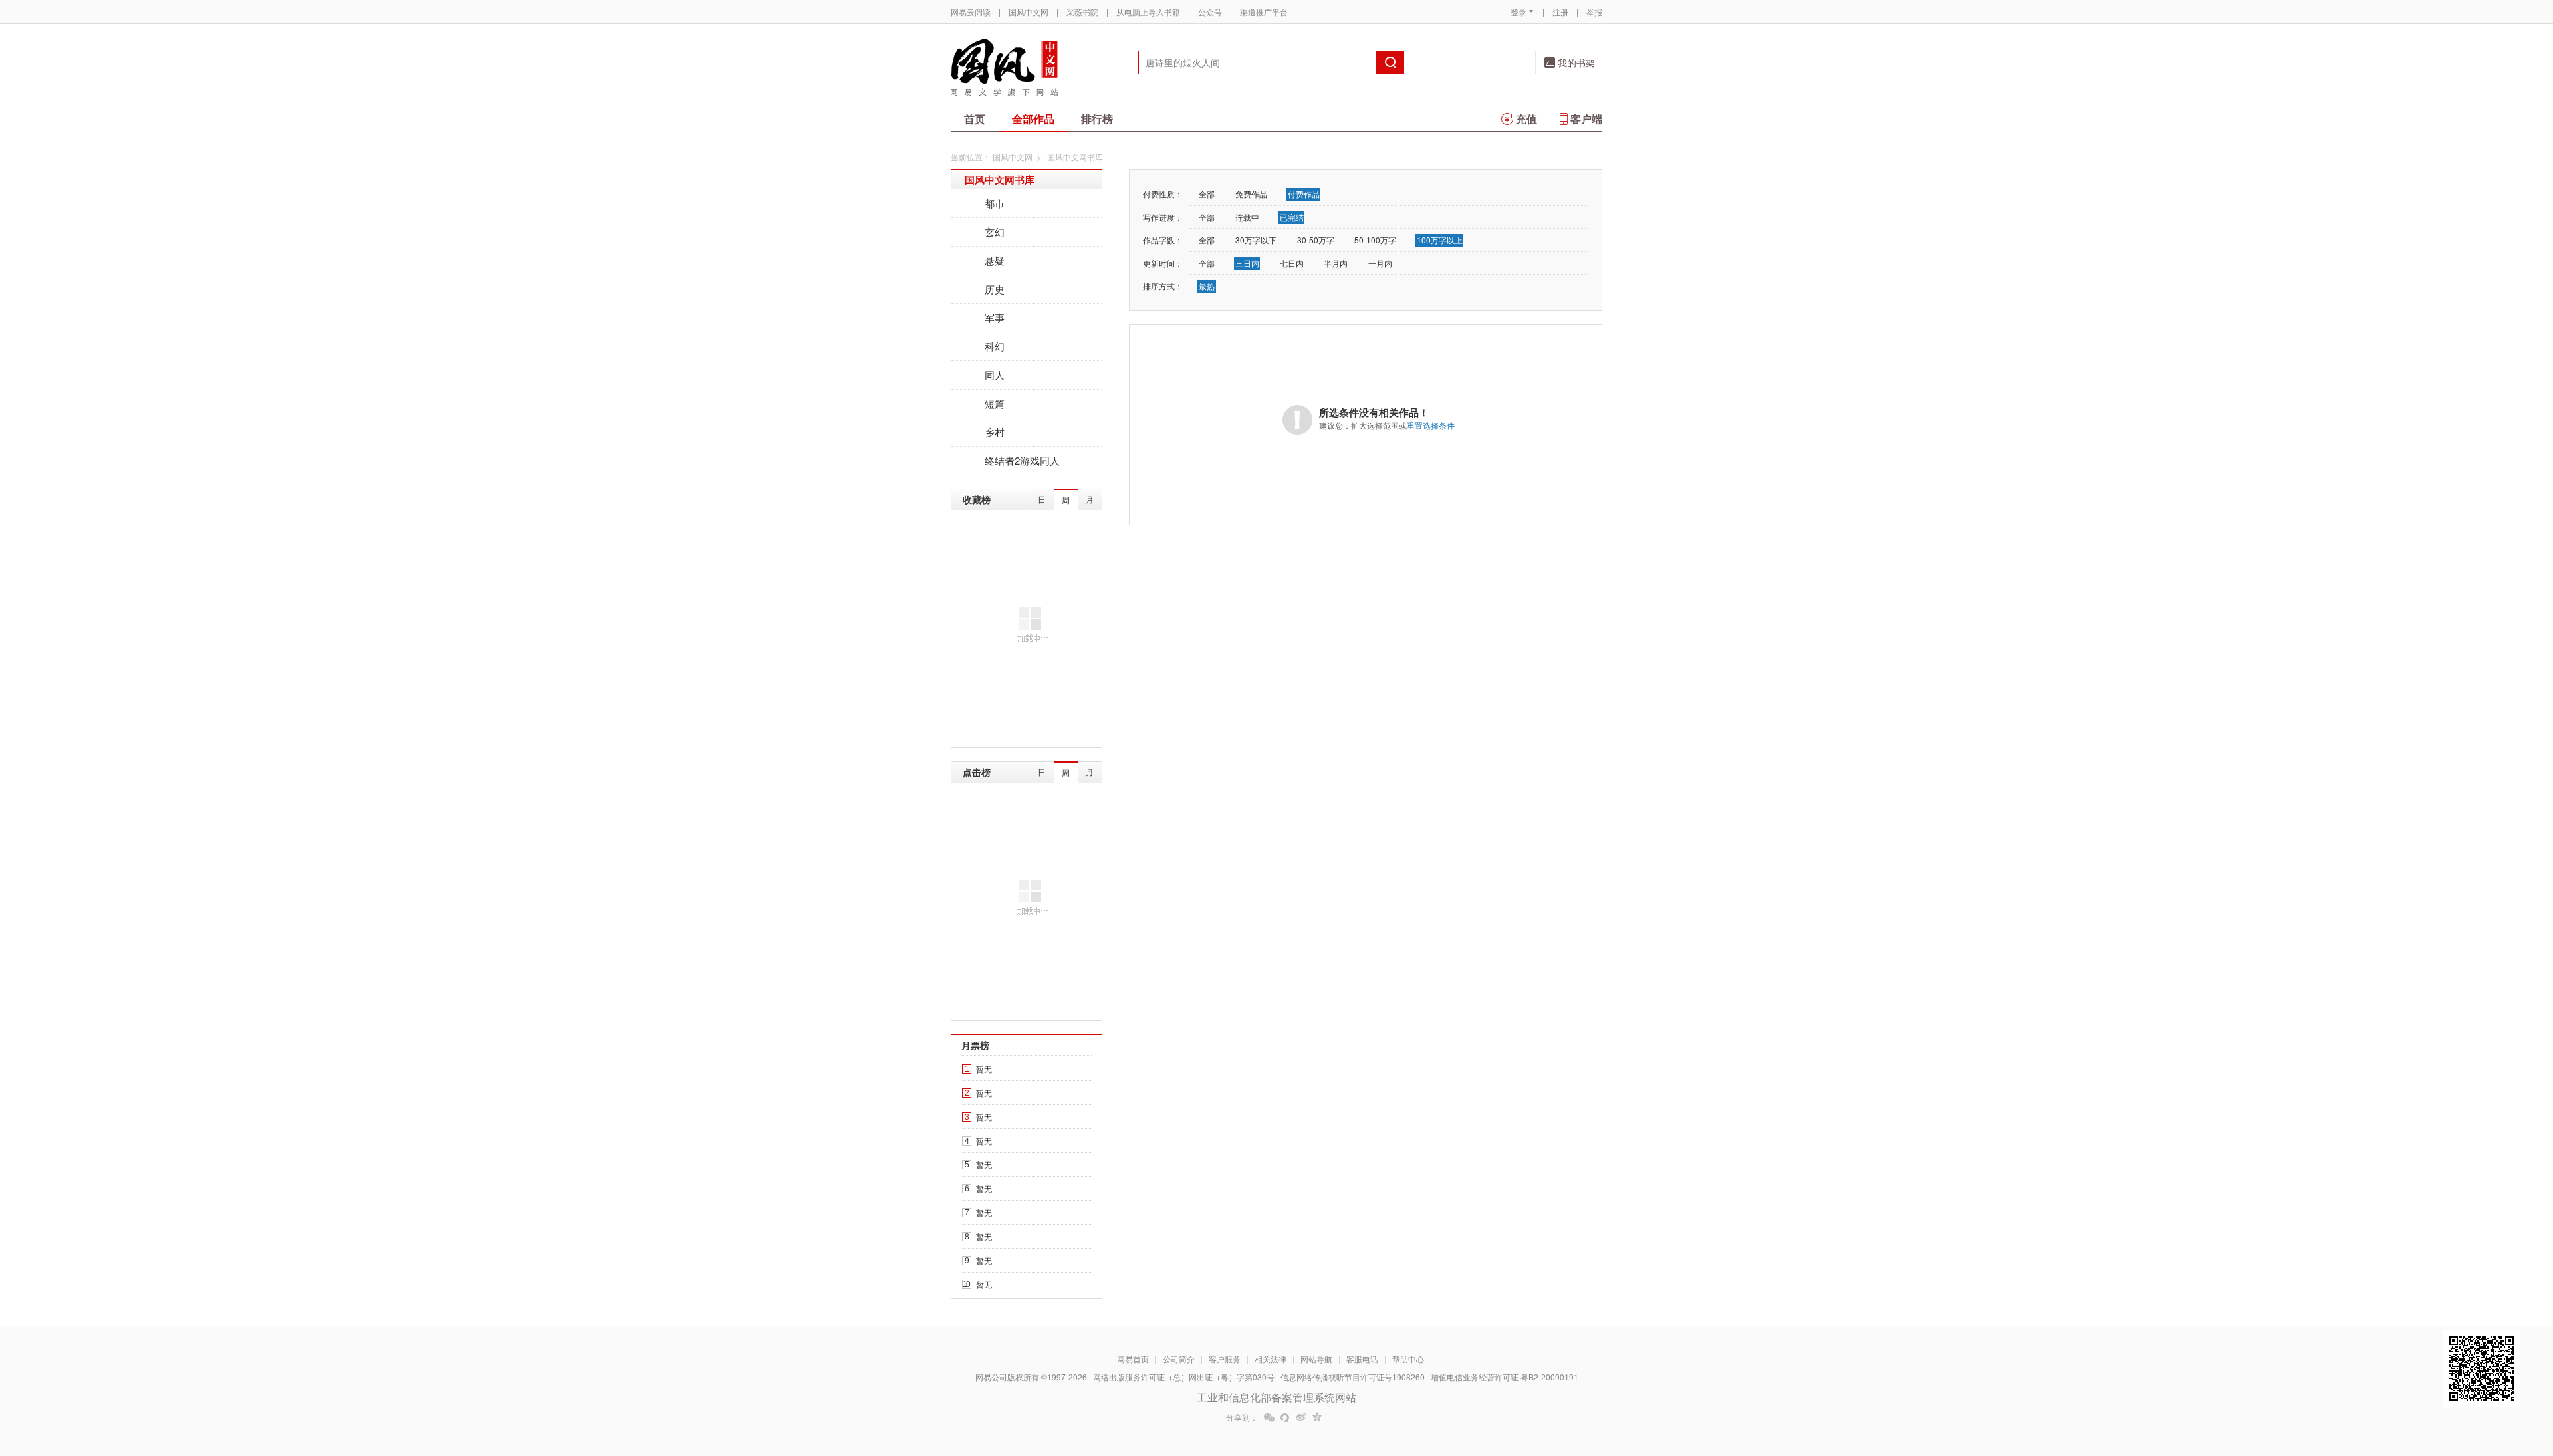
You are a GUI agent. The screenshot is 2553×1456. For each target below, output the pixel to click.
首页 (975, 119)
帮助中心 (1408, 1359)
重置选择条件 (1431, 425)
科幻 (995, 346)
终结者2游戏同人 (1022, 460)
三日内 (1247, 263)
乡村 (995, 432)
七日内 (1292, 263)
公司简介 (1179, 1359)
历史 (995, 289)
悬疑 (995, 260)
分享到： (1242, 1417)
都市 (995, 203)
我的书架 (1576, 62)
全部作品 (1033, 119)
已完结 (1292, 217)
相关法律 (1271, 1359)
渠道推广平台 (1264, 12)
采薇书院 (1082, 12)
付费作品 (1304, 194)
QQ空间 (1317, 1417)
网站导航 (1316, 1359)
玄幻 (995, 232)
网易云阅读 (971, 12)
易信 (1285, 1417)
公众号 (1210, 12)
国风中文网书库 (1000, 180)
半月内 (1336, 263)
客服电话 (1362, 1359)
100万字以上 (1440, 240)
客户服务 (1225, 1359)
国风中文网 (1029, 12)
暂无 (984, 1069)
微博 (1301, 1417)
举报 (1594, 12)
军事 (995, 317)
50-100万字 (1375, 240)
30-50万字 (1316, 240)
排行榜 (1097, 119)
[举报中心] (1639, 1378)
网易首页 (1133, 1359)
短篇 (995, 403)
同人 (995, 375)
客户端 (1586, 119)
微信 (1269, 1417)
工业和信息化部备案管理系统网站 (1276, 1397)
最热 (1207, 286)
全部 (1207, 194)
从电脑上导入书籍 (1148, 12)
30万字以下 (1256, 240)
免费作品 (1251, 194)
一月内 (1380, 263)
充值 (1526, 119)
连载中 (1247, 217)
